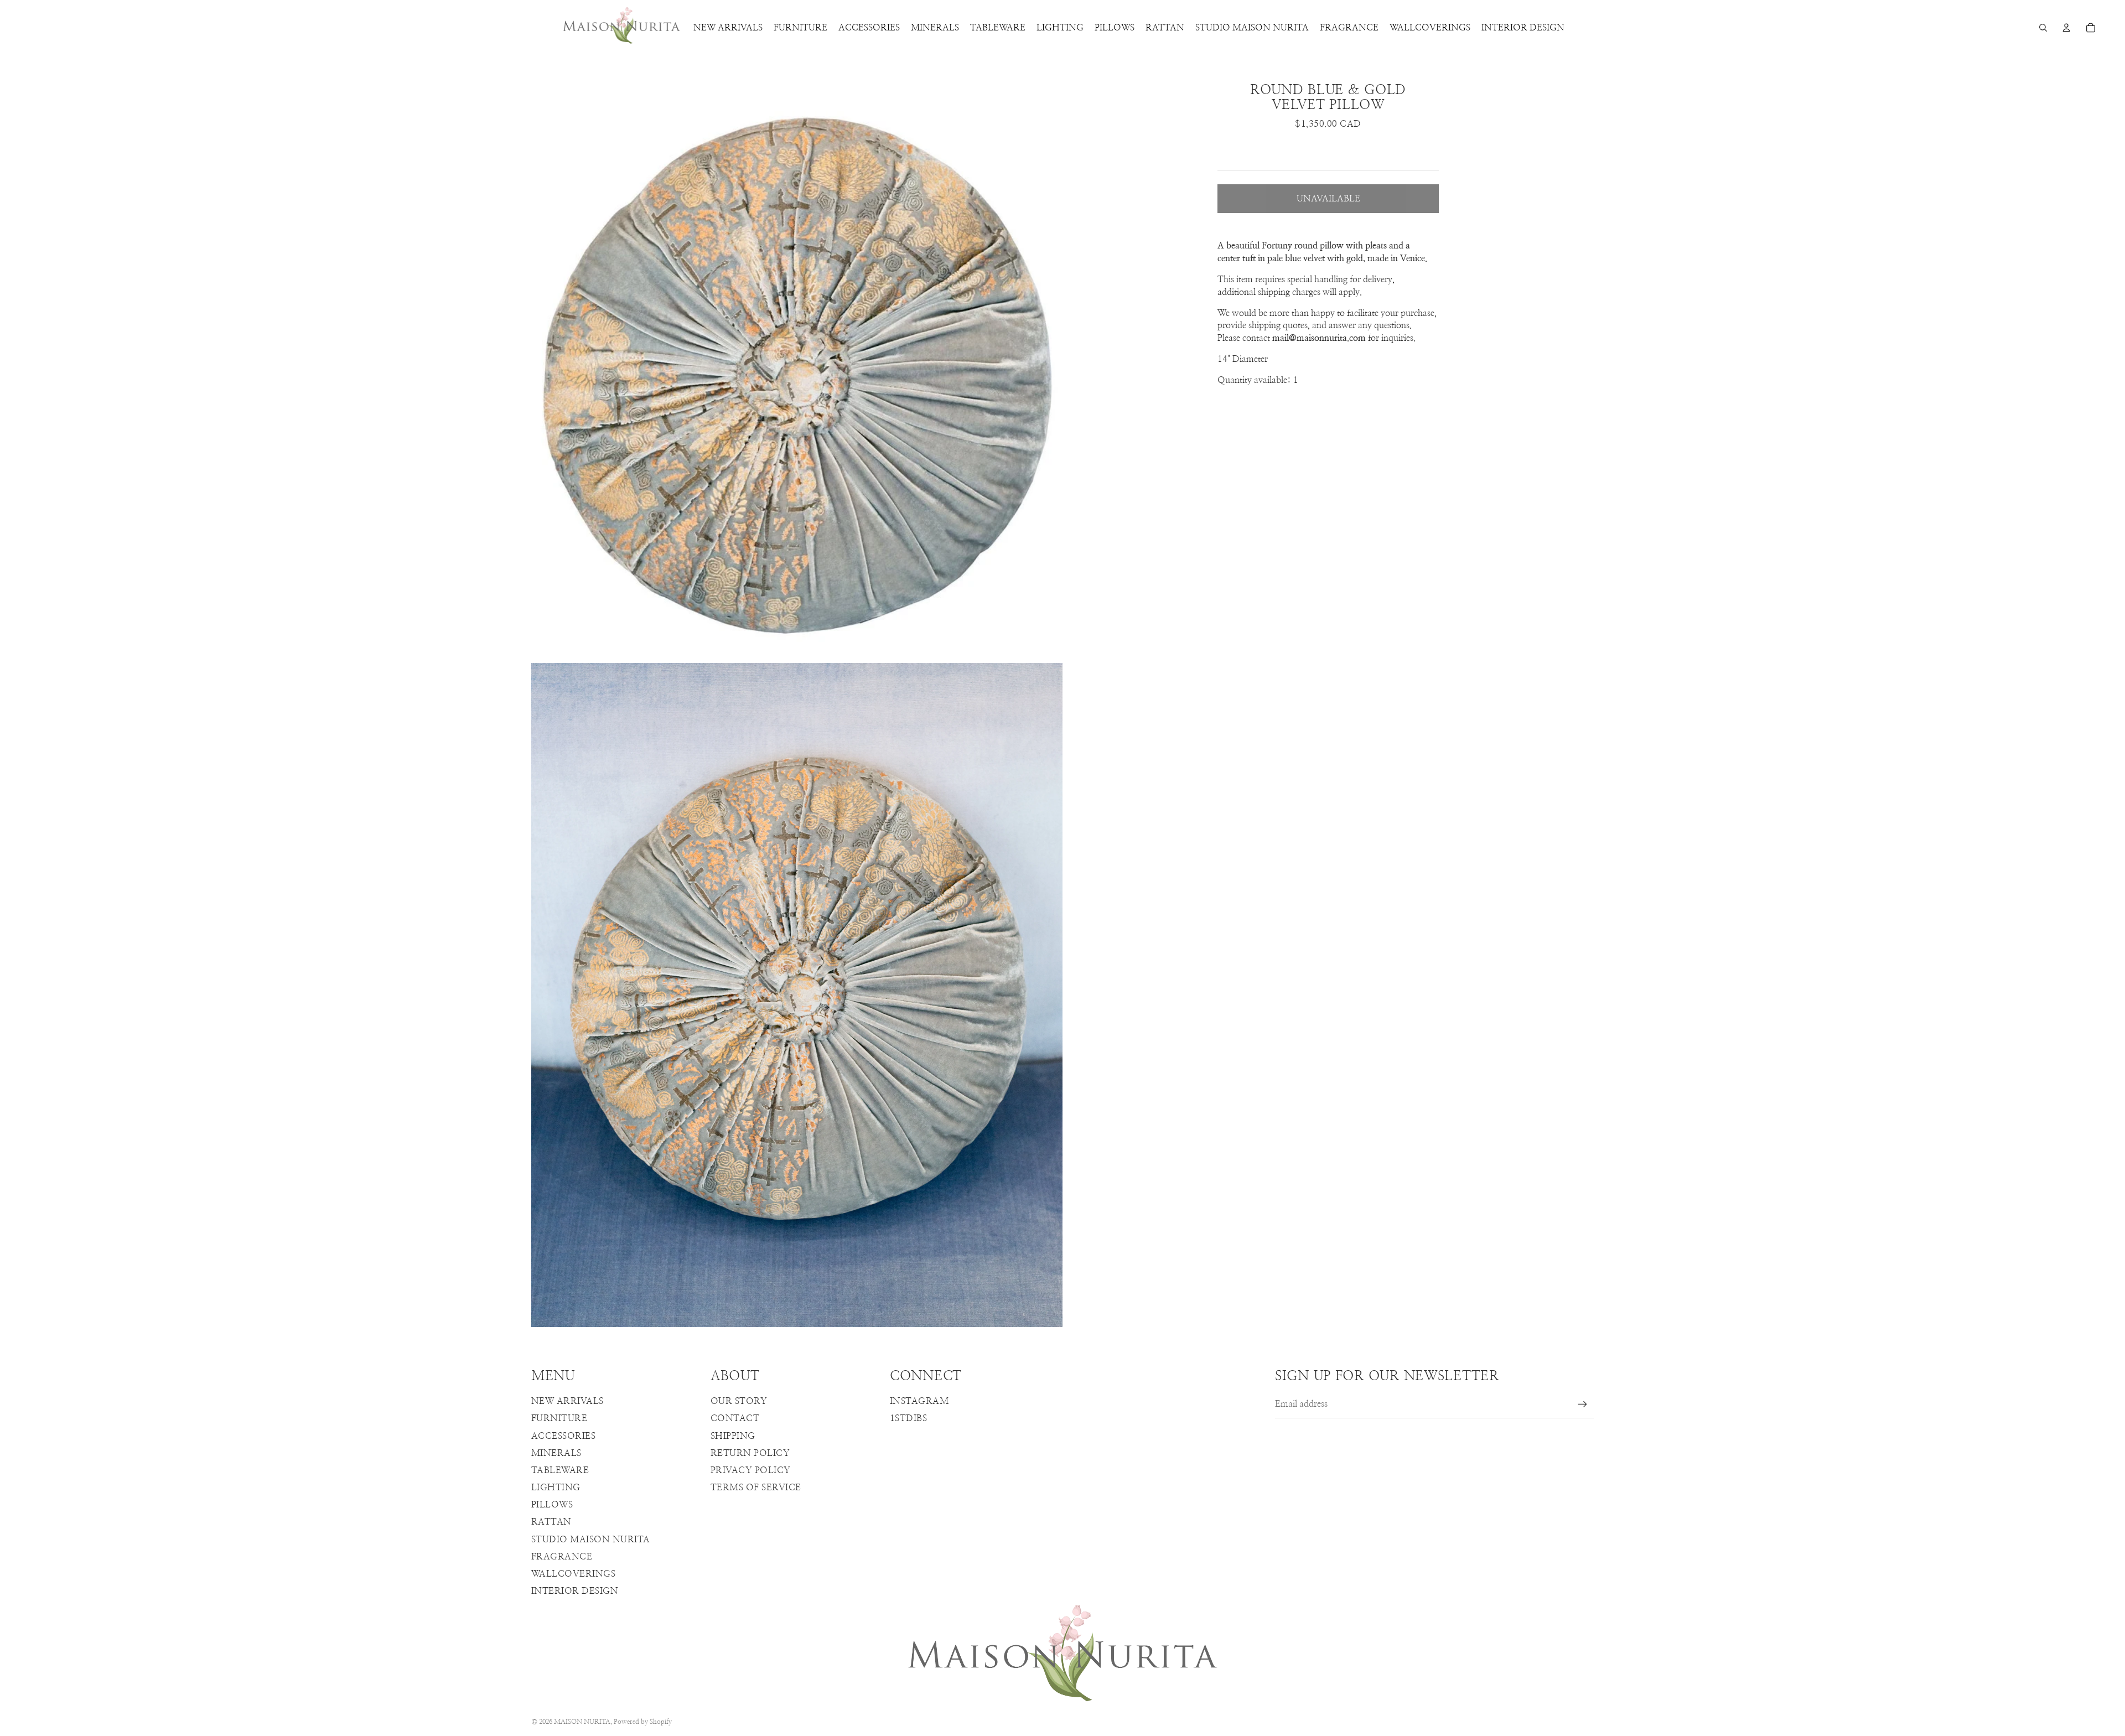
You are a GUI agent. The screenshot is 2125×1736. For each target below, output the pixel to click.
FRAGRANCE (562, 1557)
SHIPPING (733, 1436)
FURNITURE (559, 1418)
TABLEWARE (560, 1470)
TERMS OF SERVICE (756, 1488)
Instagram (919, 1401)
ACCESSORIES (563, 1436)
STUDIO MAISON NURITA (591, 1540)
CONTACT (735, 1418)
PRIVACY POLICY (751, 1470)
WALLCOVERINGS (573, 1574)
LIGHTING (556, 1488)
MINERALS (556, 1453)
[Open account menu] (2066, 28)
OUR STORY (739, 1401)
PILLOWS (552, 1505)
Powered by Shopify (643, 1722)
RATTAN (551, 1522)
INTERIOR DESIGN (575, 1591)
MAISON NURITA (582, 1722)
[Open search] (2043, 28)
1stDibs (908, 1418)
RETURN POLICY (750, 1453)
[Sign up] (1583, 1405)
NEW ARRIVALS (567, 1401)
